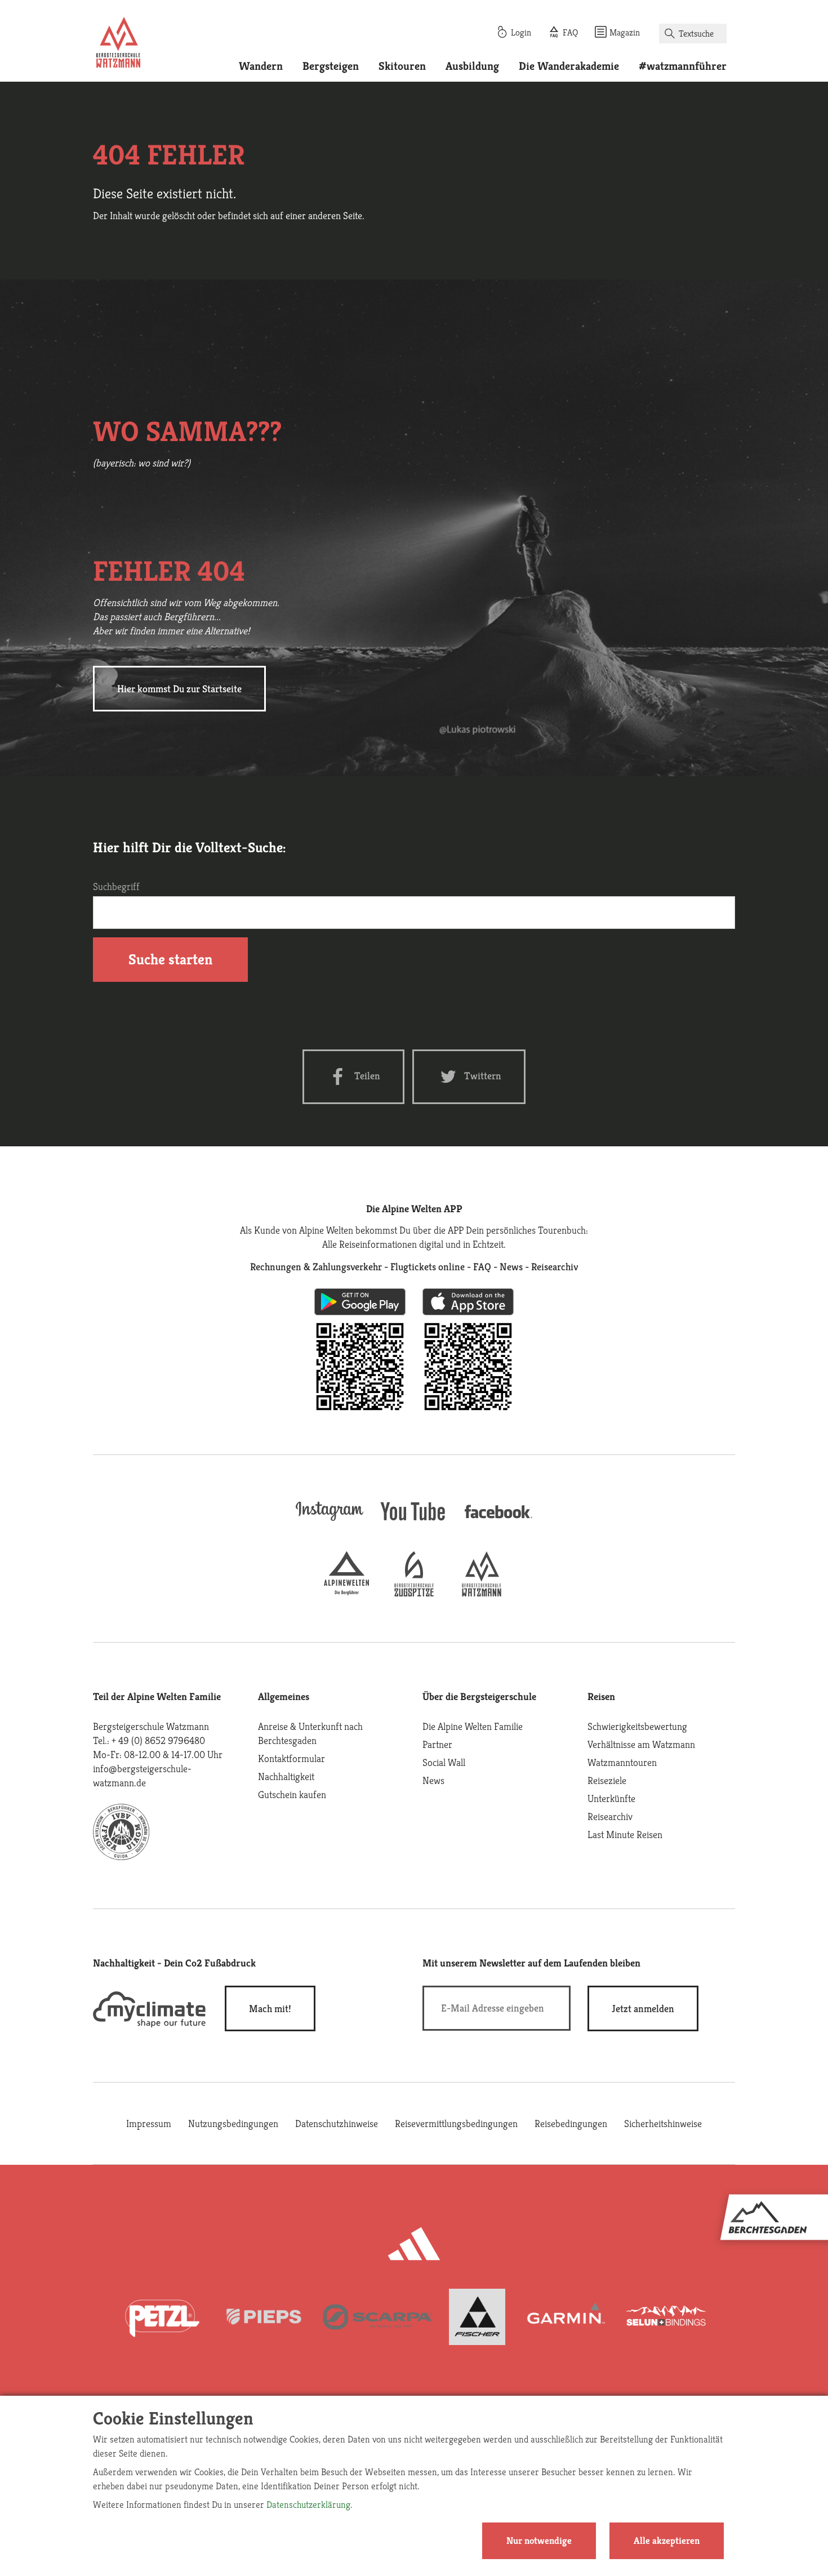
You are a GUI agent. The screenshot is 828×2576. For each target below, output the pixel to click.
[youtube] (414, 1522)
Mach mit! (270, 2008)
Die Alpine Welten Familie (473, 1726)
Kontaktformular (291, 1758)
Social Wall (444, 1762)
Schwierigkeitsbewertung (637, 1726)
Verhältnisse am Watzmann (641, 1744)
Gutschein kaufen (292, 1794)
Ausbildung (472, 66)
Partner (437, 1744)
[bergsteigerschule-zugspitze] (414, 1593)
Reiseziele (607, 1780)
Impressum (149, 2123)
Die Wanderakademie (569, 66)
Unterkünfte (611, 1798)
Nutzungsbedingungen (233, 2123)
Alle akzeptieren (667, 2541)
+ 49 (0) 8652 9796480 (158, 1740)
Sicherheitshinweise (663, 2123)
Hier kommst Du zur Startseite (179, 689)
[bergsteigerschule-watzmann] (482, 1593)
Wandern (261, 66)
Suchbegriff (116, 886)
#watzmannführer (683, 66)
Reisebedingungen (571, 2123)
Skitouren (402, 66)
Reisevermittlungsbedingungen (456, 2123)
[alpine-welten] (346, 1593)
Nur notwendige (539, 2541)
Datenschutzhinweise (337, 2123)
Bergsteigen (331, 66)
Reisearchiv (610, 1816)
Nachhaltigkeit (286, 1776)
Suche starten (170, 959)
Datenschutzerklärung (308, 2504)
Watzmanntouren (622, 1762)
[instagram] (330, 1522)
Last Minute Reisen (625, 1834)
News (433, 1780)
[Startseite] (118, 44)
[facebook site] (498, 1520)
